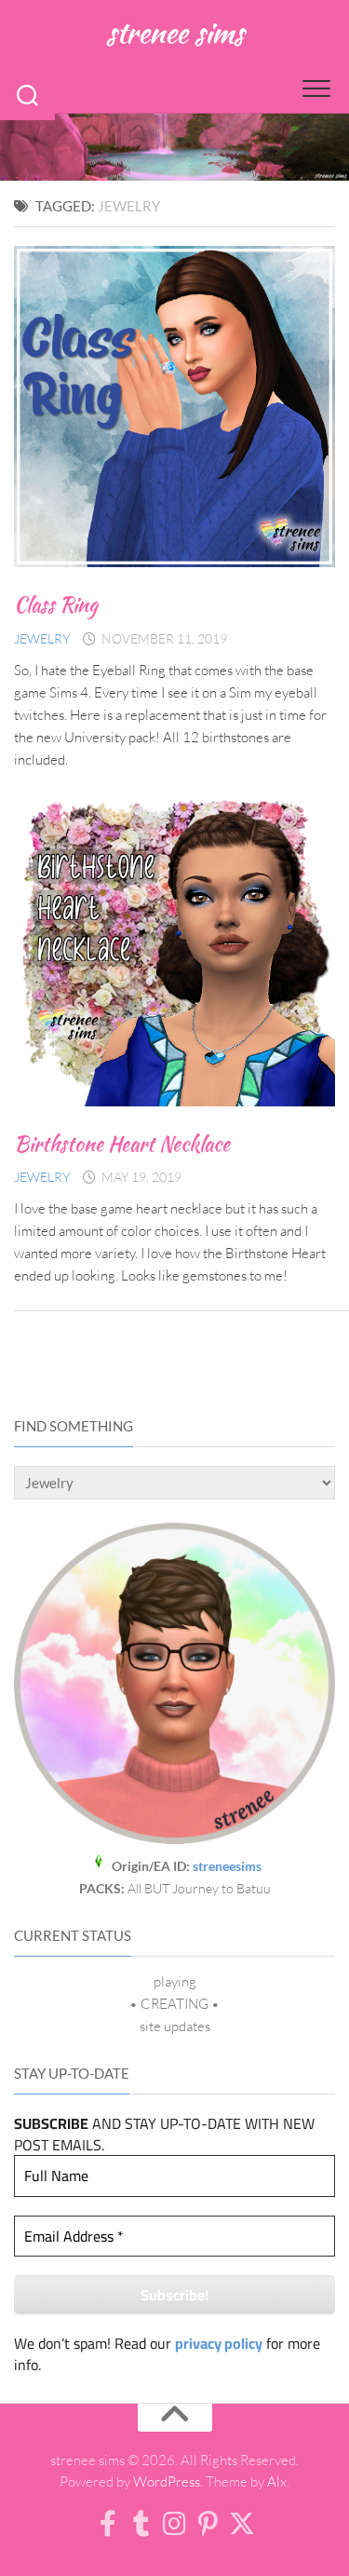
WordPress (167, 2481)
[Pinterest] (208, 2524)
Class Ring (56, 604)
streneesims (227, 1866)
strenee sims (174, 32)
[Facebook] (108, 2524)
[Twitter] (242, 2524)
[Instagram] (175, 2524)
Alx (277, 2481)
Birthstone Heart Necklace (122, 1144)
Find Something (74, 1426)
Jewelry (42, 638)
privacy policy (219, 2343)
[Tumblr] (141, 2524)
